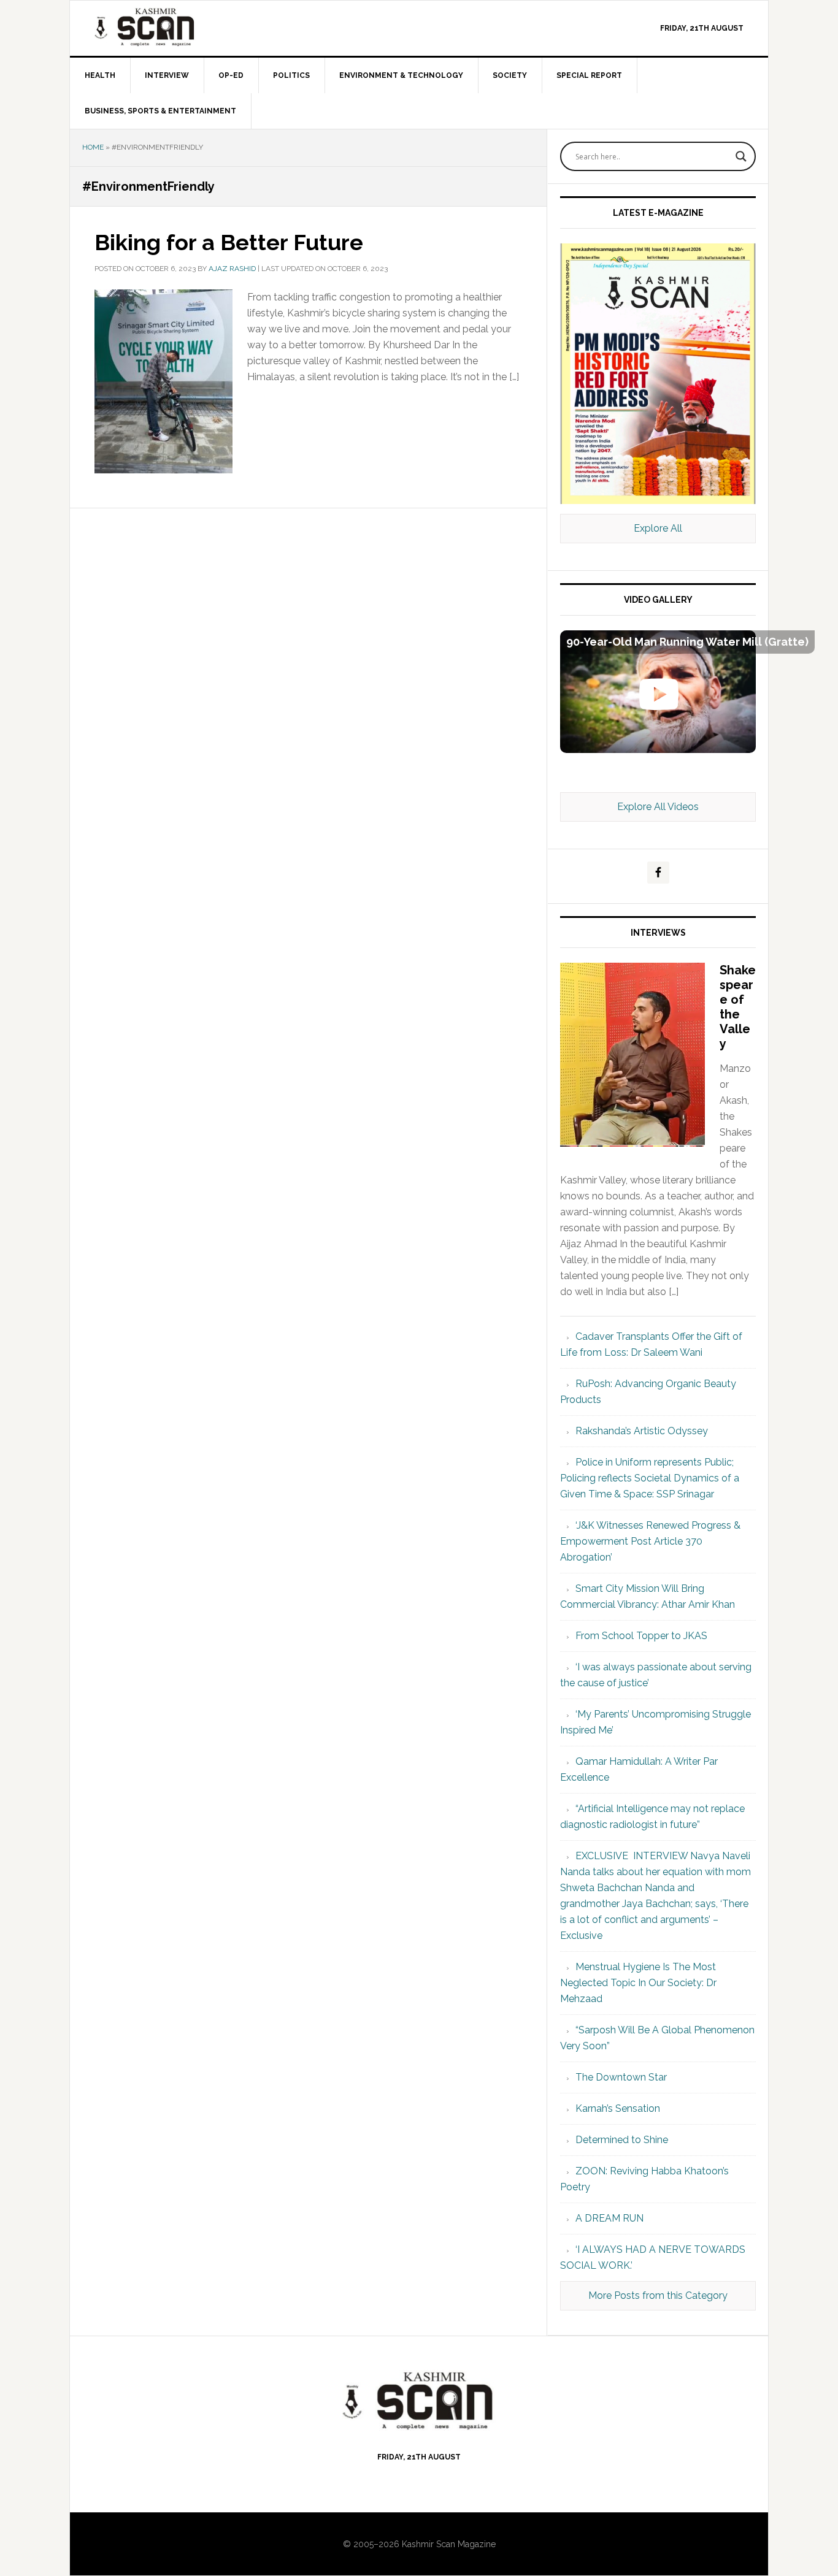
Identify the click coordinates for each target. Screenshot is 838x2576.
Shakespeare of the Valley (738, 1007)
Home (93, 147)
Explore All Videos (658, 807)
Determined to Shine (622, 2140)
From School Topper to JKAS (641, 1636)
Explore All (658, 528)
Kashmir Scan (174, 27)
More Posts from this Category (658, 2295)
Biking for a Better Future (229, 242)
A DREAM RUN (609, 2218)
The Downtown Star (621, 2077)
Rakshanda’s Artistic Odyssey (642, 1431)
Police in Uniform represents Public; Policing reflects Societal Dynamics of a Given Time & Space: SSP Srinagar (650, 1478)
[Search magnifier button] (741, 156)
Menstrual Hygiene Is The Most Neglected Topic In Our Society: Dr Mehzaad (638, 1983)
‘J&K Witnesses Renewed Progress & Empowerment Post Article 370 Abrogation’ (650, 1541)
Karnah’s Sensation (618, 2108)
